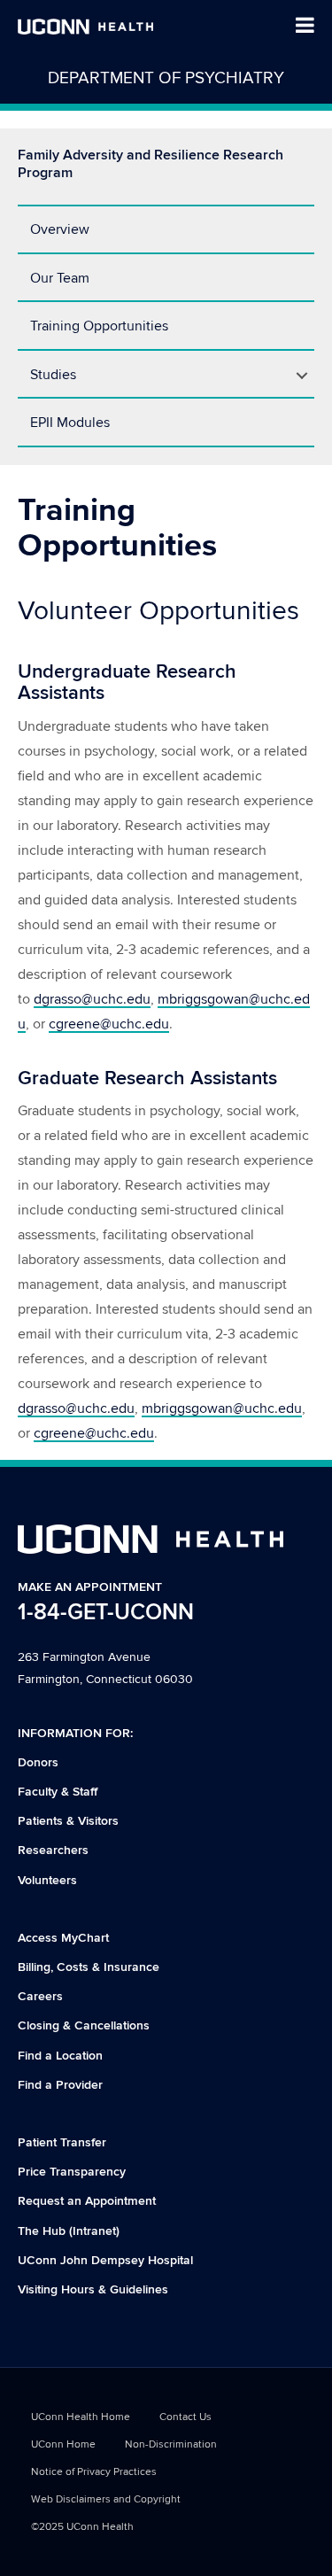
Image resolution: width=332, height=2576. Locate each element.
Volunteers (47, 1880)
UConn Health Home (81, 2417)
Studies (53, 375)
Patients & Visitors (68, 1821)
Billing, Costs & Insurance (89, 1967)
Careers (40, 1996)
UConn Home (63, 2444)
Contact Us (185, 2417)
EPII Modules (70, 423)
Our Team (60, 278)
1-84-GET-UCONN (106, 1613)
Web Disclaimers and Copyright (106, 2499)
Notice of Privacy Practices (94, 2472)
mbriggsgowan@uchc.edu (222, 1408)
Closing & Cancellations (84, 2025)
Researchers (53, 1850)
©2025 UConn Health (82, 2527)
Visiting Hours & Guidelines (93, 2289)
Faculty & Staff (58, 1792)
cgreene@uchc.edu (109, 1024)
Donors (38, 1762)
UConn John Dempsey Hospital (105, 2260)
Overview (60, 229)
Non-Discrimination (171, 2444)
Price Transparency (72, 2172)
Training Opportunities (99, 326)
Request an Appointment (87, 2201)
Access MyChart (63, 1938)
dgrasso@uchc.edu (92, 999)
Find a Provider (60, 2085)
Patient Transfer (62, 2142)
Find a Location (60, 2056)
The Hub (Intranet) (69, 2231)
